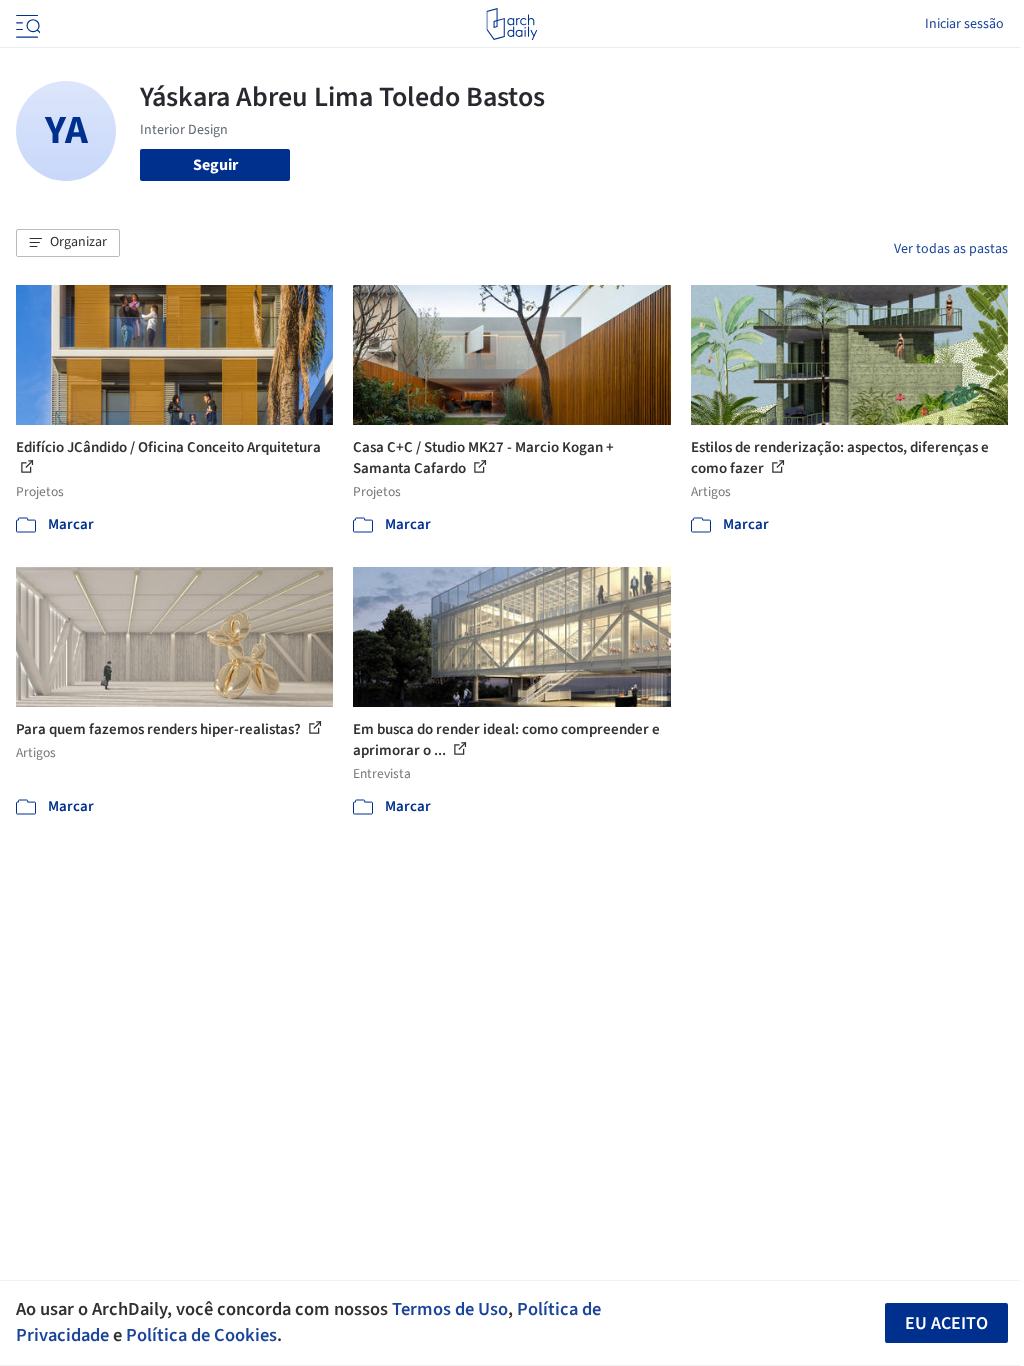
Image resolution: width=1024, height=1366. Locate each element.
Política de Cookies (201, 1335)
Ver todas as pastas (951, 249)
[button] (68, 243)
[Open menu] (26, 24)
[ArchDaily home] (511, 24)
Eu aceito (946, 1323)
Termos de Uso (450, 1309)
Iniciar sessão (964, 24)
